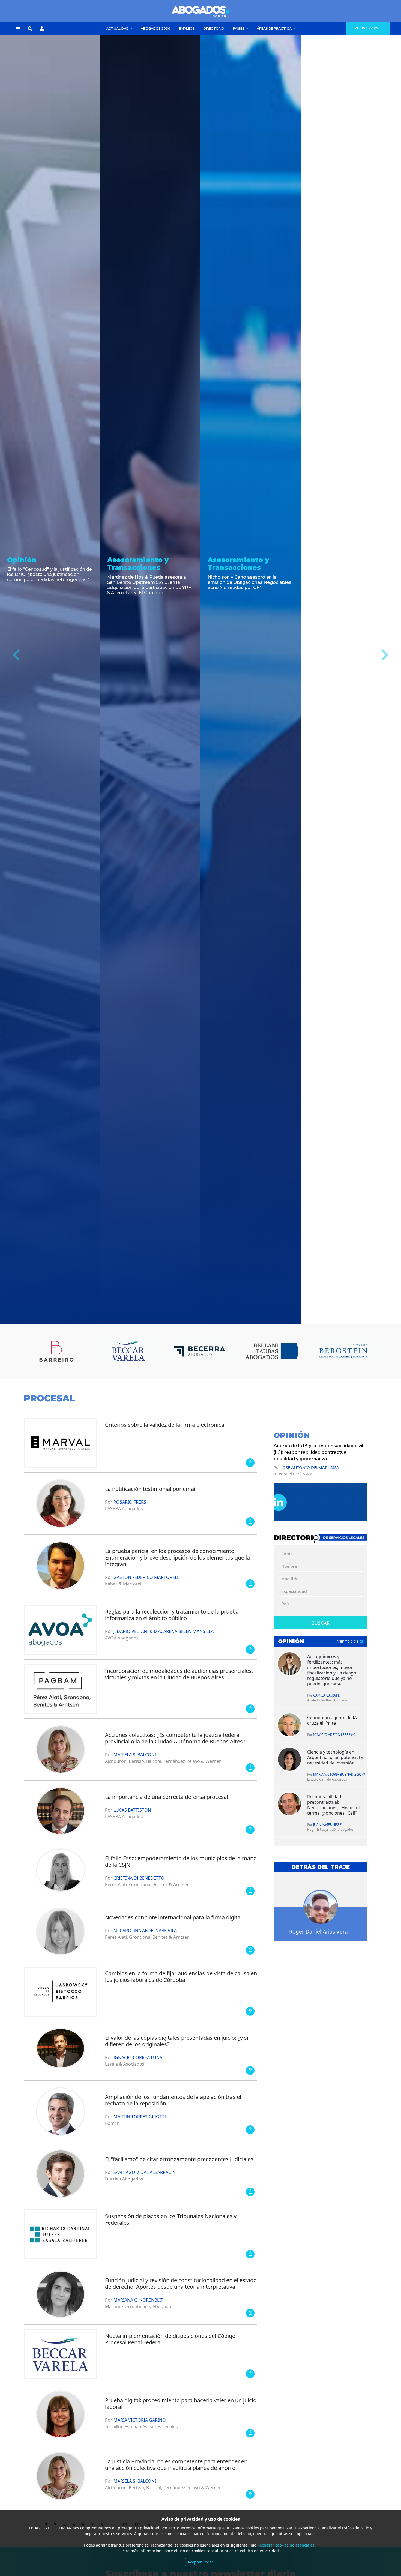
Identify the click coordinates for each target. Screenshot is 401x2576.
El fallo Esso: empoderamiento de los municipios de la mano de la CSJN (181, 1861)
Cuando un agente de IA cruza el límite (332, 1720)
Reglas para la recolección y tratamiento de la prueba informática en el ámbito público (172, 1615)
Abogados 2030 (155, 29)
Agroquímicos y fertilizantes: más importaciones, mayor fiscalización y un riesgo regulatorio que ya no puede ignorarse (332, 1670)
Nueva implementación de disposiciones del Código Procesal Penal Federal (170, 2339)
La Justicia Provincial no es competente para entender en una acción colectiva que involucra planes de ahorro (176, 2465)
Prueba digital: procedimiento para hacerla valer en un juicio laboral (181, 2403)
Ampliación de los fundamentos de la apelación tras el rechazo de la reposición (173, 2100)
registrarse (368, 28)
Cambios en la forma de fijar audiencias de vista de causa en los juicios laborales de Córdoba (181, 1977)
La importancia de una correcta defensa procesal (167, 1797)
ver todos (348, 1642)
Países (239, 29)
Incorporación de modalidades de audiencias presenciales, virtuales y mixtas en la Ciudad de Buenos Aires (179, 1674)
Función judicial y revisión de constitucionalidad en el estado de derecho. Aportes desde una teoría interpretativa (181, 2283)
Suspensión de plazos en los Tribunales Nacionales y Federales (171, 2219)
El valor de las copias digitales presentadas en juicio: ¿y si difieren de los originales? (177, 2041)
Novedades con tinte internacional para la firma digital (173, 1917)
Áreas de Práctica (275, 29)
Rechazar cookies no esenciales (286, 2545)
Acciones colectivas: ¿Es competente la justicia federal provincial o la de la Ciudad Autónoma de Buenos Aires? (175, 1738)
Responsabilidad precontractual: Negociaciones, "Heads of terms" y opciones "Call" (334, 1805)
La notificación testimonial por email (151, 1489)
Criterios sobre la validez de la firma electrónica (165, 1425)
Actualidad (118, 29)
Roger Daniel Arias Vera (318, 1932)
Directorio (214, 29)
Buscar (321, 1623)
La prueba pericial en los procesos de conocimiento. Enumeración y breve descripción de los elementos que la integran (177, 1558)
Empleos (187, 29)
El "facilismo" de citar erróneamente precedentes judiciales (179, 2159)
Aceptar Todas (201, 2562)
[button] (18, 29)
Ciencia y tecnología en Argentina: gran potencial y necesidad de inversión (335, 1757)
